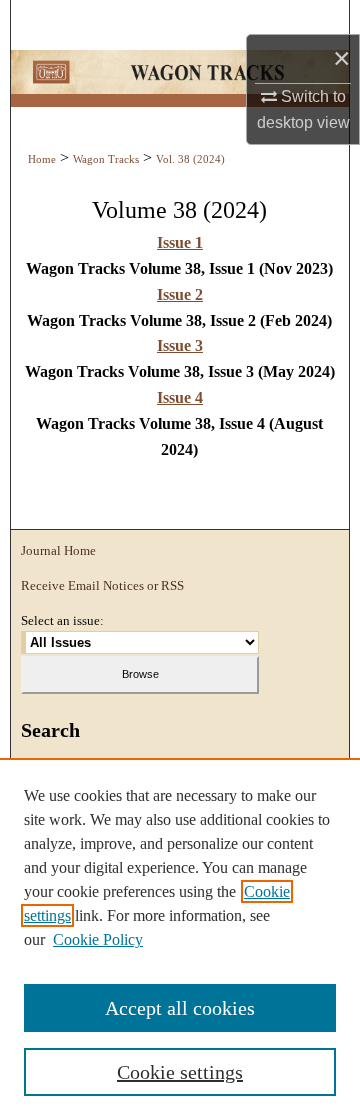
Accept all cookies (180, 1008)
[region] (180, 939)
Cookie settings (180, 1072)
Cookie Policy (98, 939)
